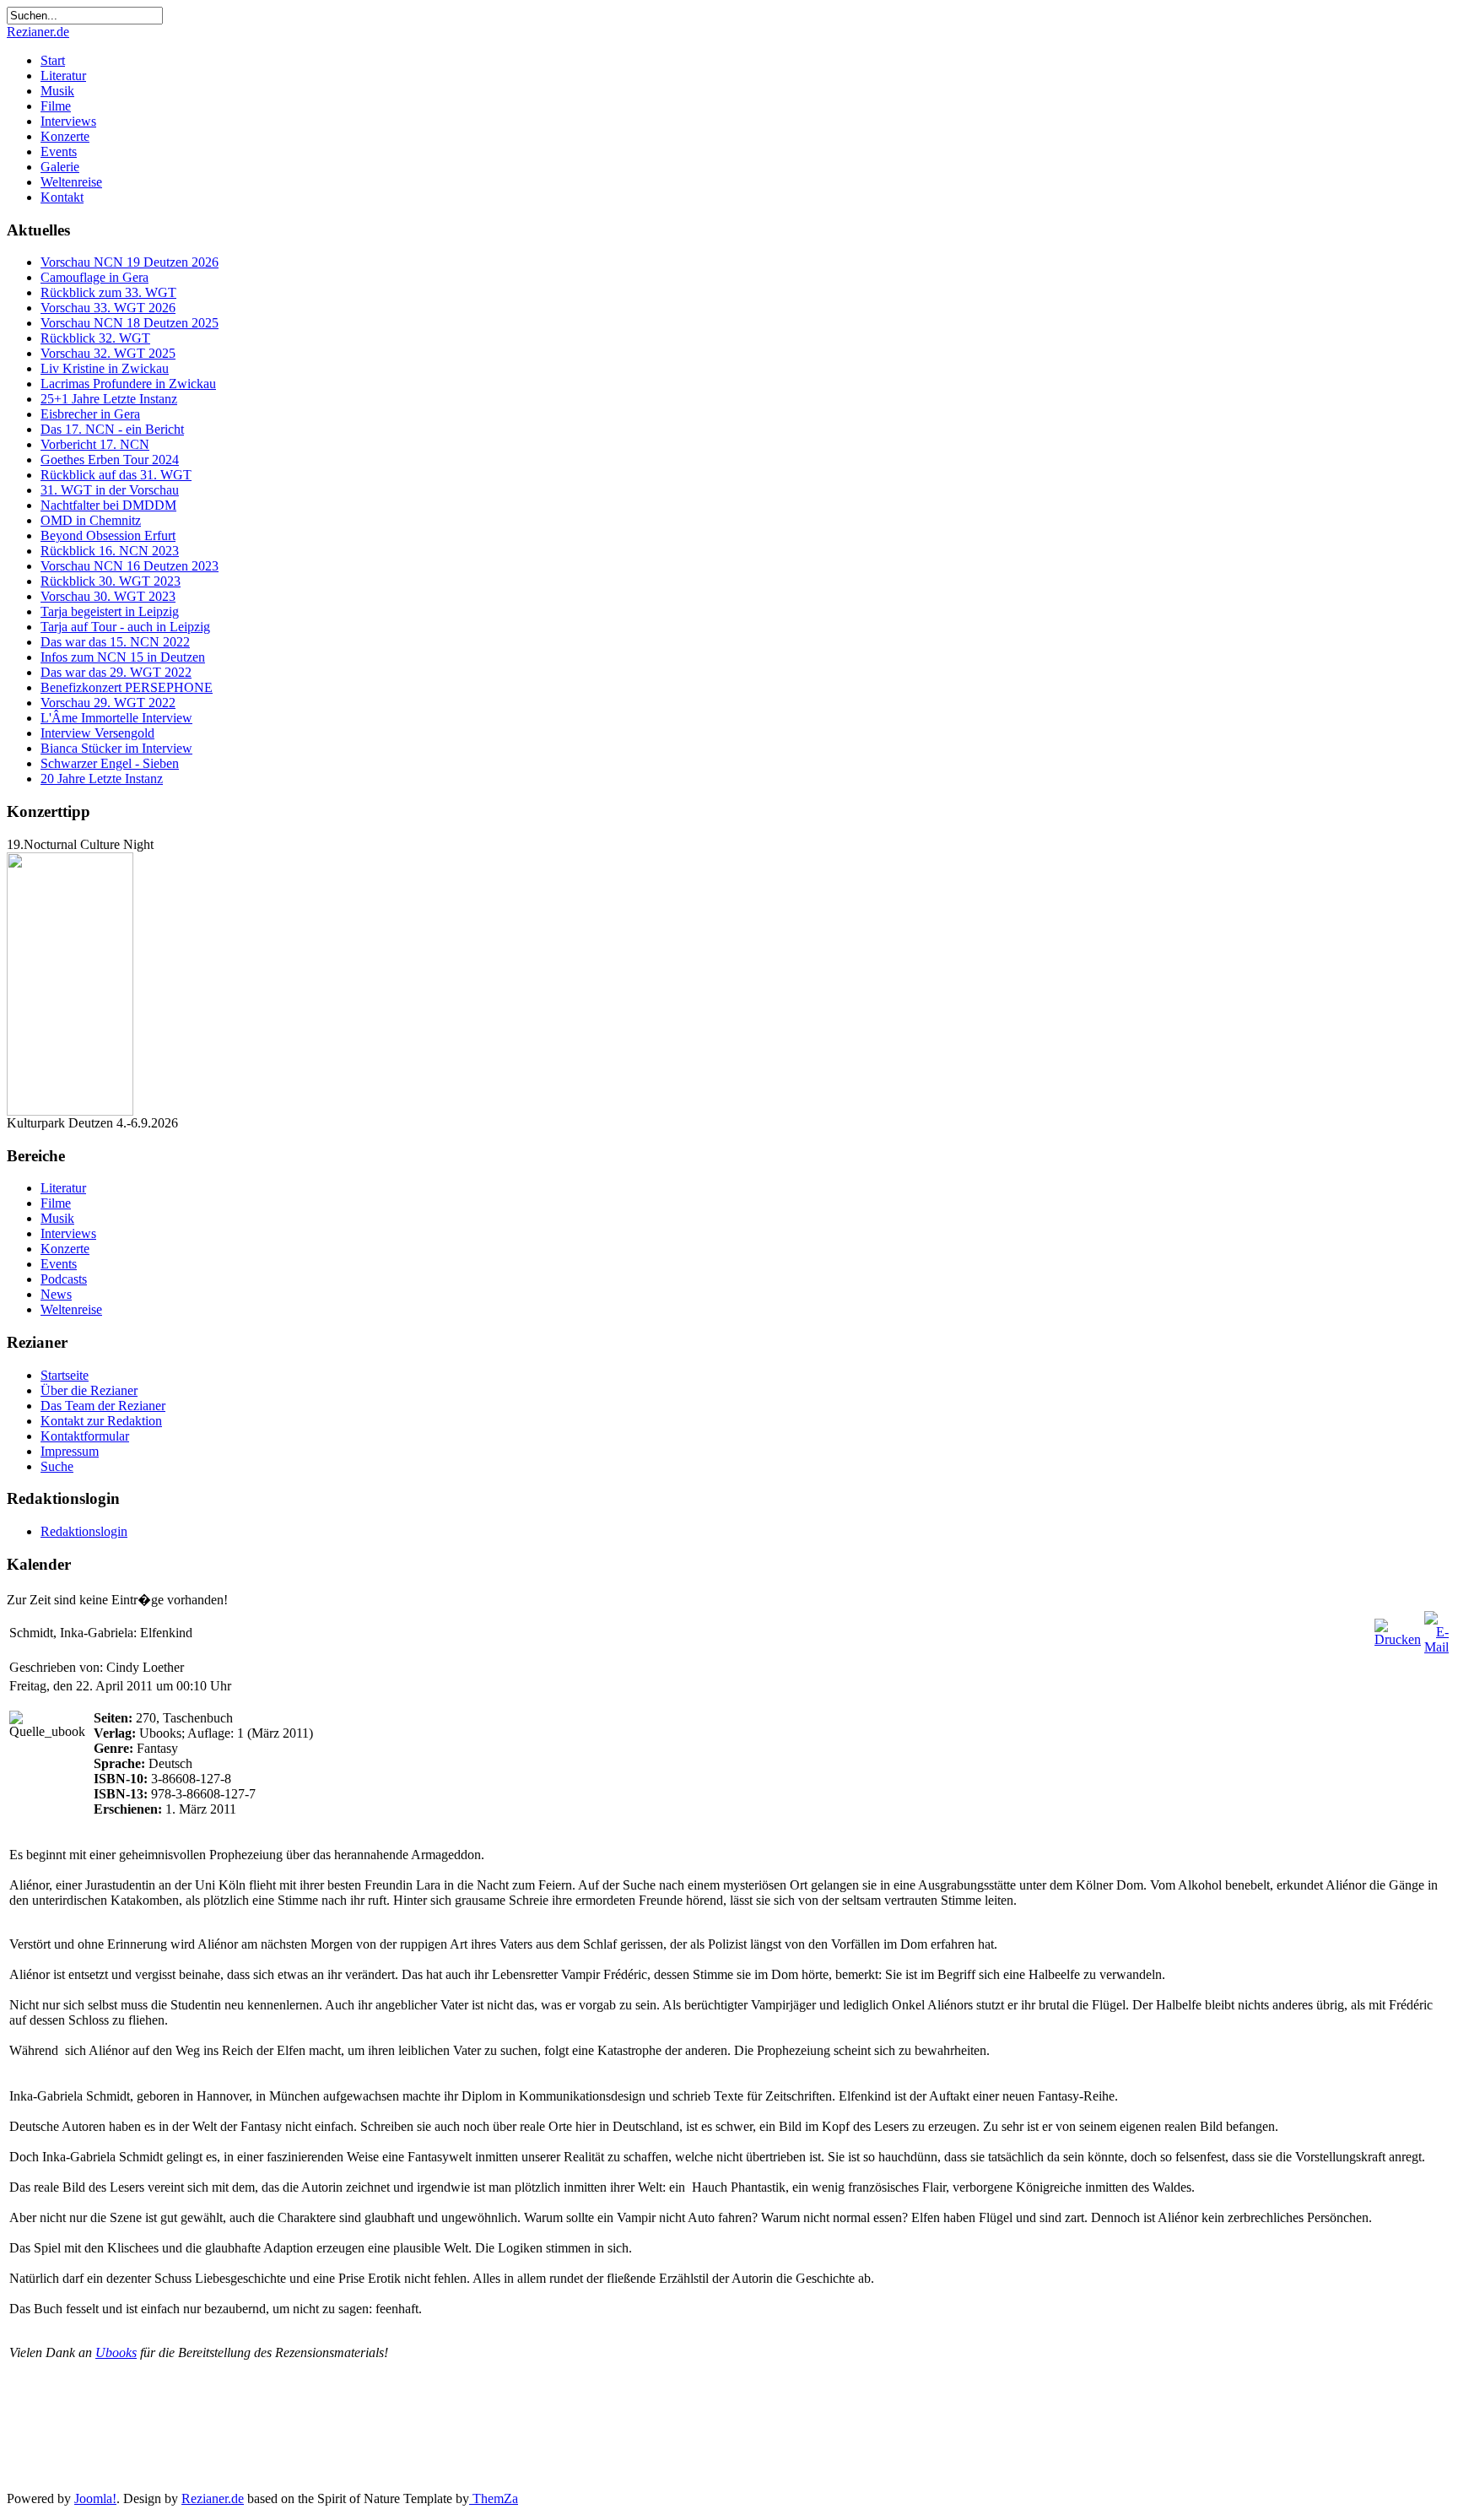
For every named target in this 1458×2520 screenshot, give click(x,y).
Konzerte (65, 136)
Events (59, 151)
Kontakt (62, 197)
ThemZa (494, 2498)
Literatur (63, 76)
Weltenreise (71, 182)
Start (53, 60)
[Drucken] (1398, 1639)
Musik (57, 91)
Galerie (60, 167)
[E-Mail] (1436, 1647)
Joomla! (95, 2498)
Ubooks (116, 2352)
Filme (56, 106)
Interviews (68, 121)
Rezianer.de (38, 32)
